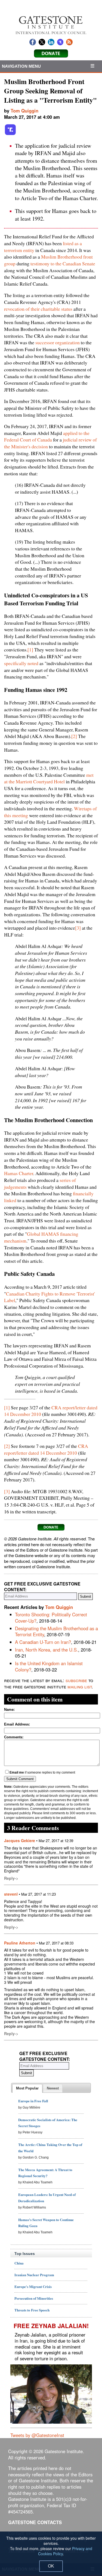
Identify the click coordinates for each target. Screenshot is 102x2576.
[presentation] (27, 2088)
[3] (78, 928)
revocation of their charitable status (38, 309)
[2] (74, 736)
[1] (30, 650)
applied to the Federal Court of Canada (47, 436)
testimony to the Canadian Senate (63, 263)
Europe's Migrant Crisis (33, 2286)
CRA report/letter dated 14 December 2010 (46, 1449)
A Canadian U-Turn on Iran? (43, 1642)
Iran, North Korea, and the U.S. (47, 1650)
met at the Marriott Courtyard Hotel (49, 778)
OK (51, 2566)
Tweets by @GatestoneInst (37, 2435)
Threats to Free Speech (32, 2310)
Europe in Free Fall (33, 2101)
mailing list (80, 1686)
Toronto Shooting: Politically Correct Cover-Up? (51, 1618)
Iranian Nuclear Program (34, 2275)
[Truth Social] (10, 134)
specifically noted (21, 663)
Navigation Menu (21, 66)
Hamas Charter (19, 1173)
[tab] (27, 2088)
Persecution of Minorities (34, 2298)
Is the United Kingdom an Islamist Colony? (49, 1666)
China (19, 2263)
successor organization (58, 342)
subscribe (76, 1680)
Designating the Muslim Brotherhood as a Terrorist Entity (56, 1631)
